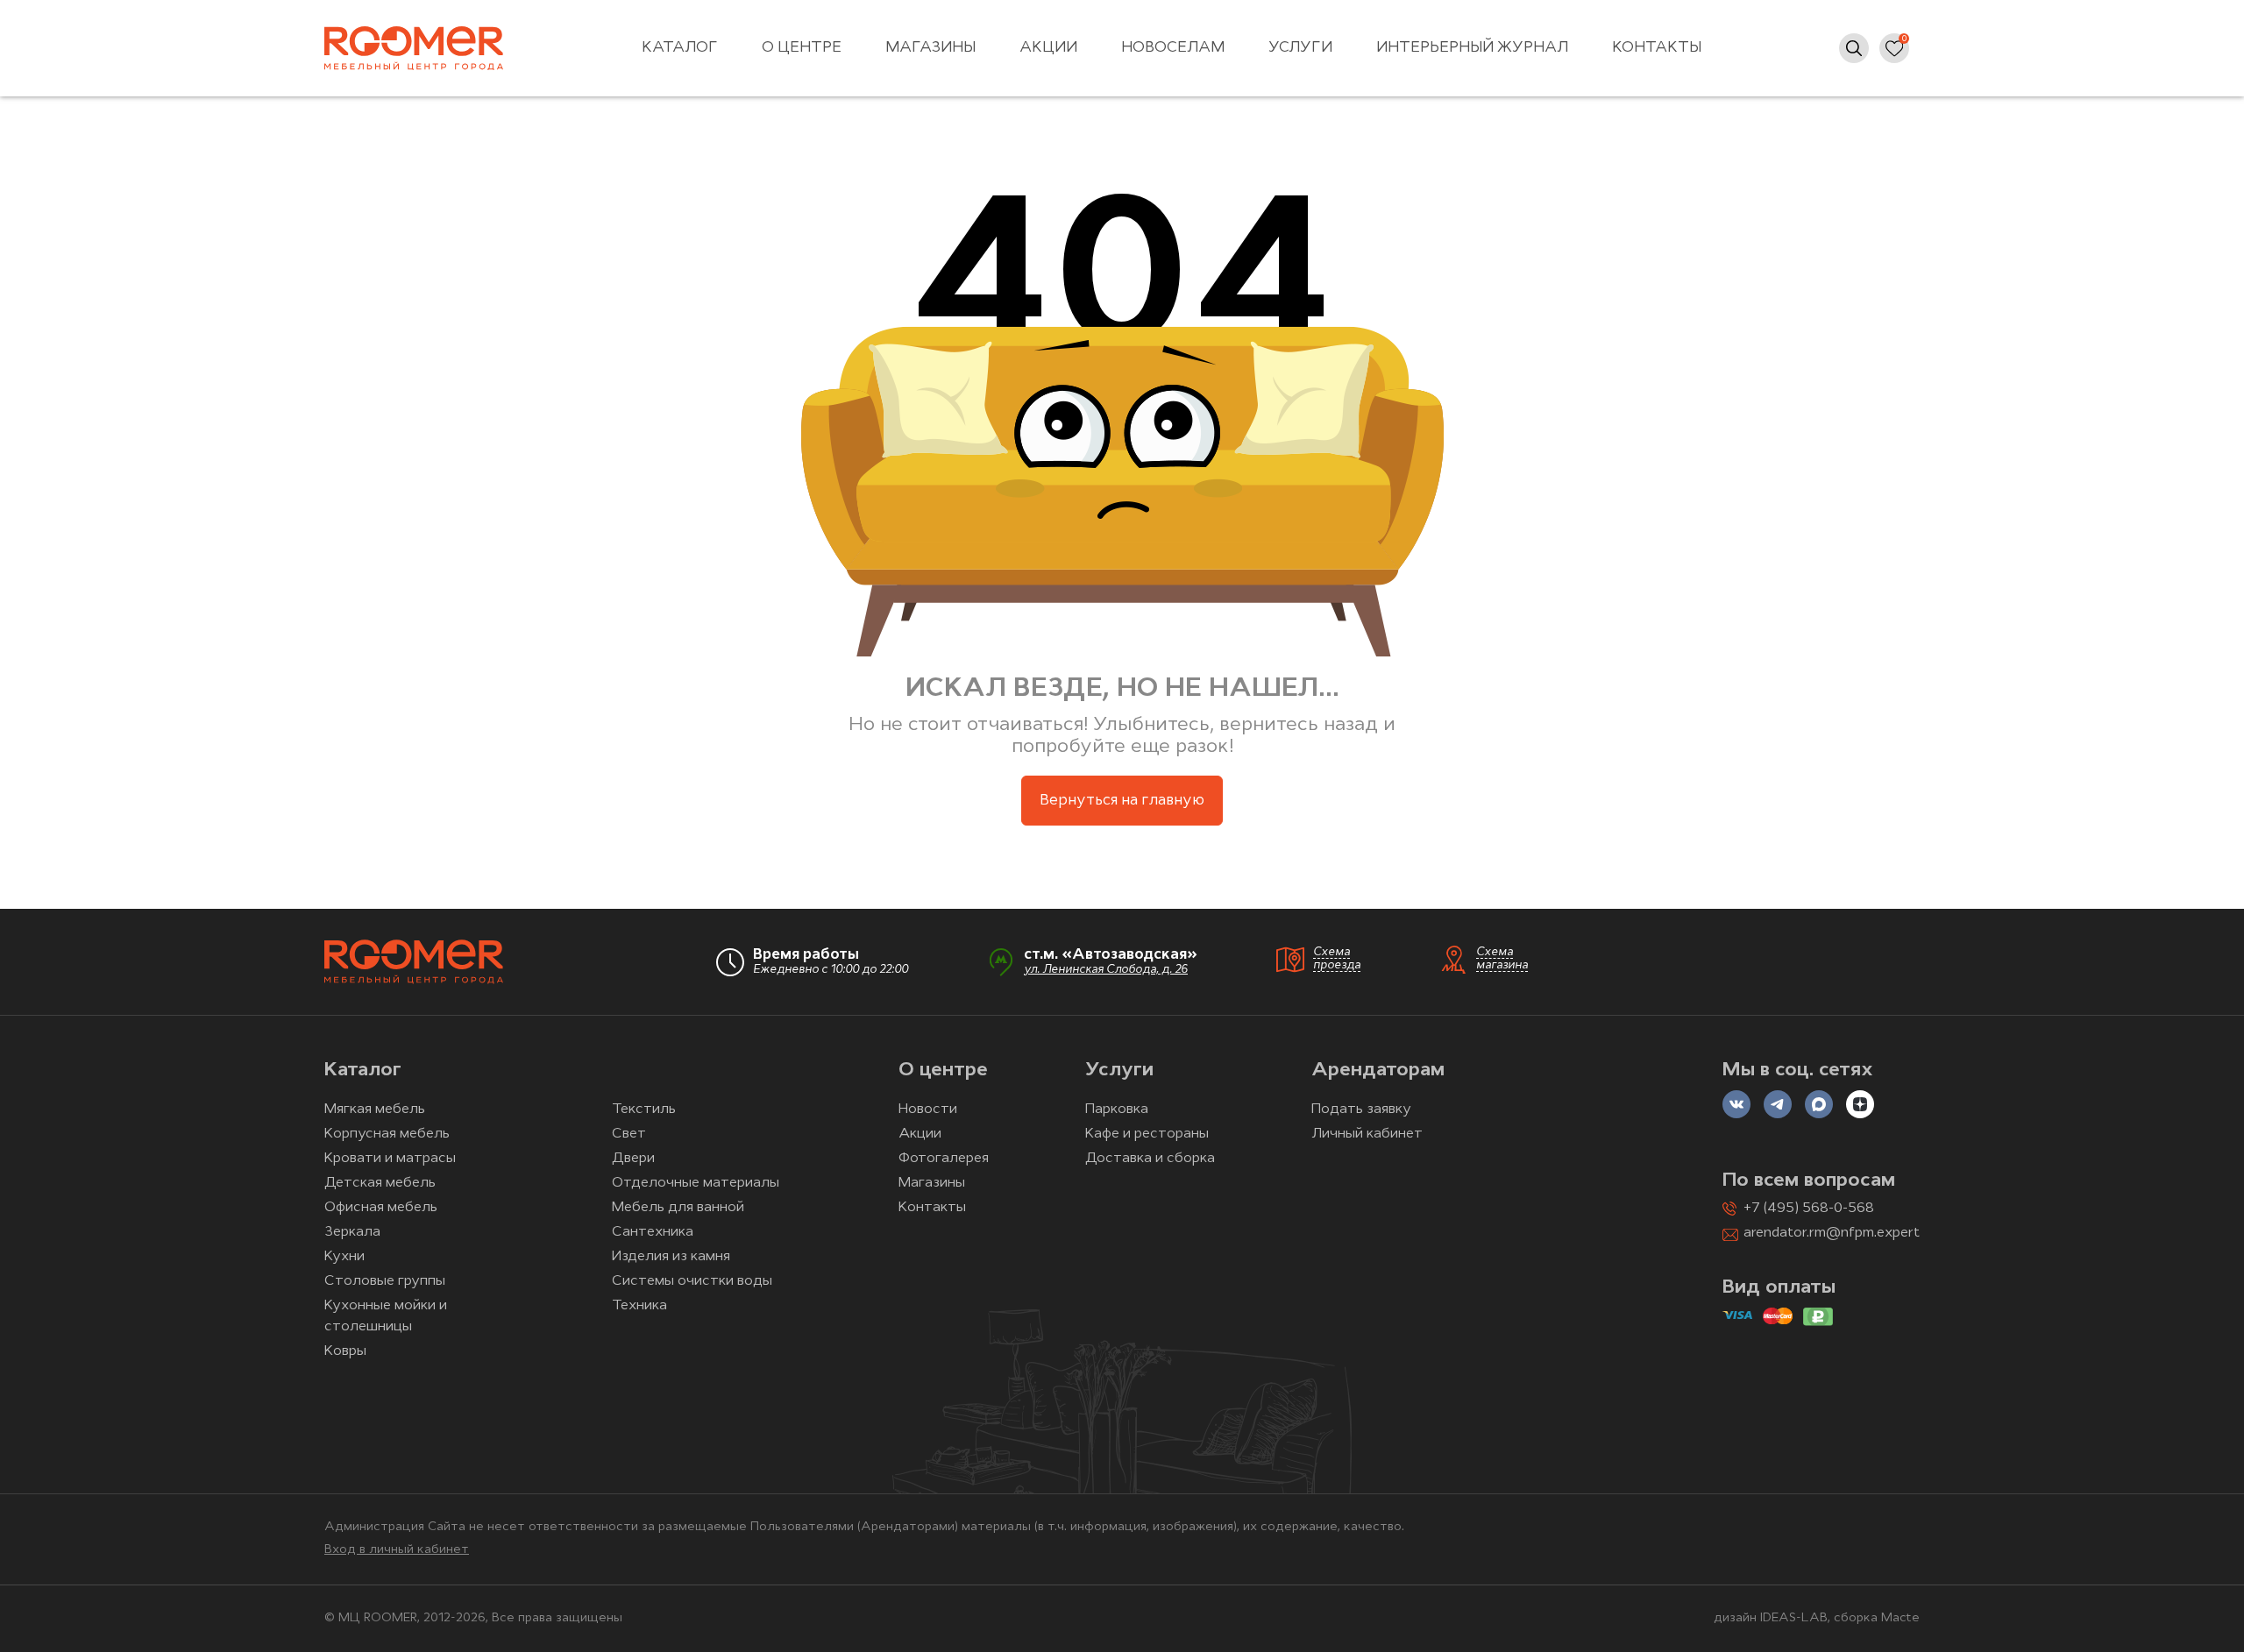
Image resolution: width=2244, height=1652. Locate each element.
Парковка (1117, 1110)
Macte (1900, 1618)
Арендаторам (1378, 1071)
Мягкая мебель (375, 1110)
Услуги (1300, 48)
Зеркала (352, 1232)
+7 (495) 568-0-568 (1809, 1209)
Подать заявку (1361, 1110)
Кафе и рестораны (1147, 1134)
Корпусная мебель (387, 1134)
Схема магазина (1502, 959)
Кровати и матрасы (390, 1159)
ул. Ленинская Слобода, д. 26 (1106, 970)
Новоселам (1173, 48)
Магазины (930, 48)
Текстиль (644, 1110)
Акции (1048, 48)
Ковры (345, 1351)
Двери (633, 1159)
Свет (629, 1134)
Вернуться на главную (1122, 801)
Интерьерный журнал (1472, 48)
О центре (802, 48)
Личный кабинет (1367, 1134)
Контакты (1657, 48)
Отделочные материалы (696, 1183)
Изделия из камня (671, 1257)
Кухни (344, 1257)
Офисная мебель (381, 1208)
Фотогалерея (944, 1159)
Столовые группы (385, 1281)
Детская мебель (380, 1183)
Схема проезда (1337, 959)
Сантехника (653, 1232)
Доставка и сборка (1150, 1159)
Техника (639, 1306)
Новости (928, 1110)
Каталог (680, 48)
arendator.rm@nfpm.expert (1832, 1233)
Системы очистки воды (692, 1281)
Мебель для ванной (678, 1208)
